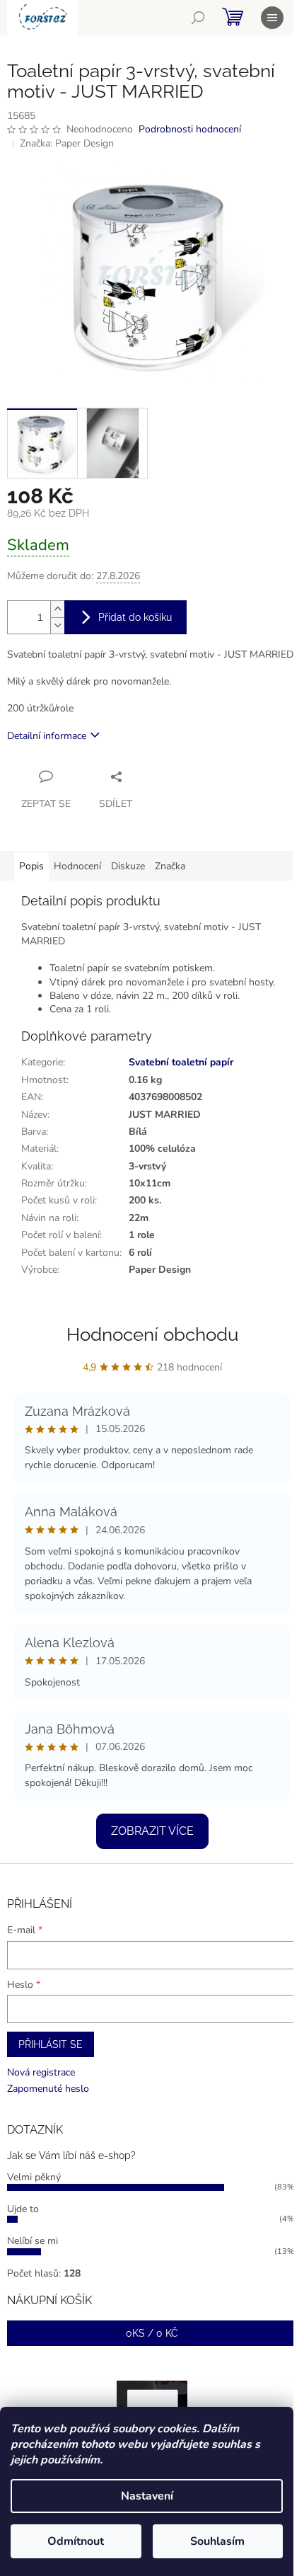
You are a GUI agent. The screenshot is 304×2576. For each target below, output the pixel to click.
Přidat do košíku (135, 617)
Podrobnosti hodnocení (190, 129)
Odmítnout (76, 2541)
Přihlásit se (51, 2044)
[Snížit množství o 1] (57, 625)
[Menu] (272, 18)
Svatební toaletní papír (181, 1062)
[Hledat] (198, 18)
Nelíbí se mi (33, 2241)
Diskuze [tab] (128, 866)
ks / (152, 2333)
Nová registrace (41, 2072)
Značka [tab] (170, 866)
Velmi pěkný (34, 2177)
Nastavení (147, 2496)
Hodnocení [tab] (77, 866)
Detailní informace (47, 736)
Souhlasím (217, 2541)
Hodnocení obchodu (152, 1334)
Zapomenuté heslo (48, 2089)
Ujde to (23, 2209)
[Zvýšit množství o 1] (57, 609)
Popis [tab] (31, 866)
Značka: (67, 143)
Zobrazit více (152, 1831)
